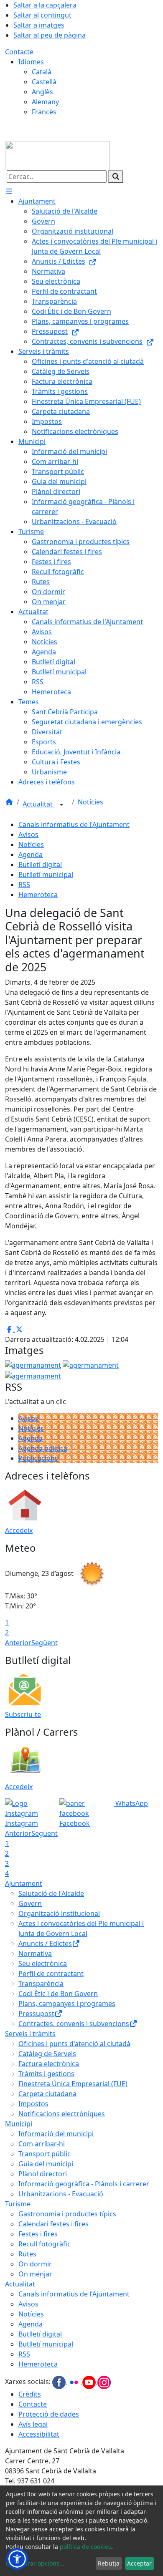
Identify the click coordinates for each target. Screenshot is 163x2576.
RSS (24, 885)
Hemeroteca (38, 895)
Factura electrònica (49, 2064)
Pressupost (36, 2014)
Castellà (44, 82)
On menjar (35, 2274)
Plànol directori (43, 2174)
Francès (44, 112)
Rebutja (109, 2563)
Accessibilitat (39, 2434)
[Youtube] (90, 2382)
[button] (17, 2559)
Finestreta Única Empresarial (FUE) (73, 2084)
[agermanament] (33, 1375)
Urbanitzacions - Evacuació (61, 2194)
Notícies (90, 802)
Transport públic (45, 2154)
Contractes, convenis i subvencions (74, 2024)
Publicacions (38, 1458)
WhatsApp (131, 1803)
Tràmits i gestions (46, 2074)
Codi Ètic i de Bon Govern (58, 1994)
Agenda (31, 854)
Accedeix (19, 1530)
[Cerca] (116, 176)
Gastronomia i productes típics (67, 2214)
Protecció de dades (49, 2414)
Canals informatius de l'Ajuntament (74, 824)
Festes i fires (38, 2234)
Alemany (45, 102)
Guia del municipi (46, 2164)
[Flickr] (75, 2382)
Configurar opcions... (35, 2563)
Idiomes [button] (31, 62)
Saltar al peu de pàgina (50, 35)
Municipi (19, 2124)
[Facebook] (60, 2382)
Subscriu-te (23, 1714)
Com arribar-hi (42, 2144)
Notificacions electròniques (62, 2114)
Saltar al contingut (42, 15)
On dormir (35, 2264)
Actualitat (38, 804)
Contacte (19, 52)
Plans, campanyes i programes (67, 2004)
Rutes (27, 2254)
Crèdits (30, 2394)
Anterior (18, 1643)
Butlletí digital (40, 865)
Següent (45, 1643)
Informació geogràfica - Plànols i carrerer (84, 2184)
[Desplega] (61, 805)
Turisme (18, 2204)
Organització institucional (59, 1913)
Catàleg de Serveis (47, 2054)
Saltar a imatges (39, 25)
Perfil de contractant (51, 1974)
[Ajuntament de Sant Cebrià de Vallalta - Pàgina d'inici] (57, 155)
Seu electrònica (43, 1964)
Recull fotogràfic (45, 2244)
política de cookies (85, 2547)
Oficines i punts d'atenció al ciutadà (74, 2044)
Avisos (28, 834)
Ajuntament (24, 1883)
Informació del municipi (56, 2134)
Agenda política (43, 1448)
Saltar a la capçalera (45, 5)
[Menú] (9, 191)
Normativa (35, 1953)
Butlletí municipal (46, 875)
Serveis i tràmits (30, 2034)
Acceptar (139, 2563)
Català (42, 72)
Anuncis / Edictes (45, 1943)
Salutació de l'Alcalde (51, 1893)
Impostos (33, 2104)
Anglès (42, 92)
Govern (30, 1903)
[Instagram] (104, 2382)
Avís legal (33, 2424)
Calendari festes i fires (53, 2224)
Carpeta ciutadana (47, 2094)
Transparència (41, 1984)
